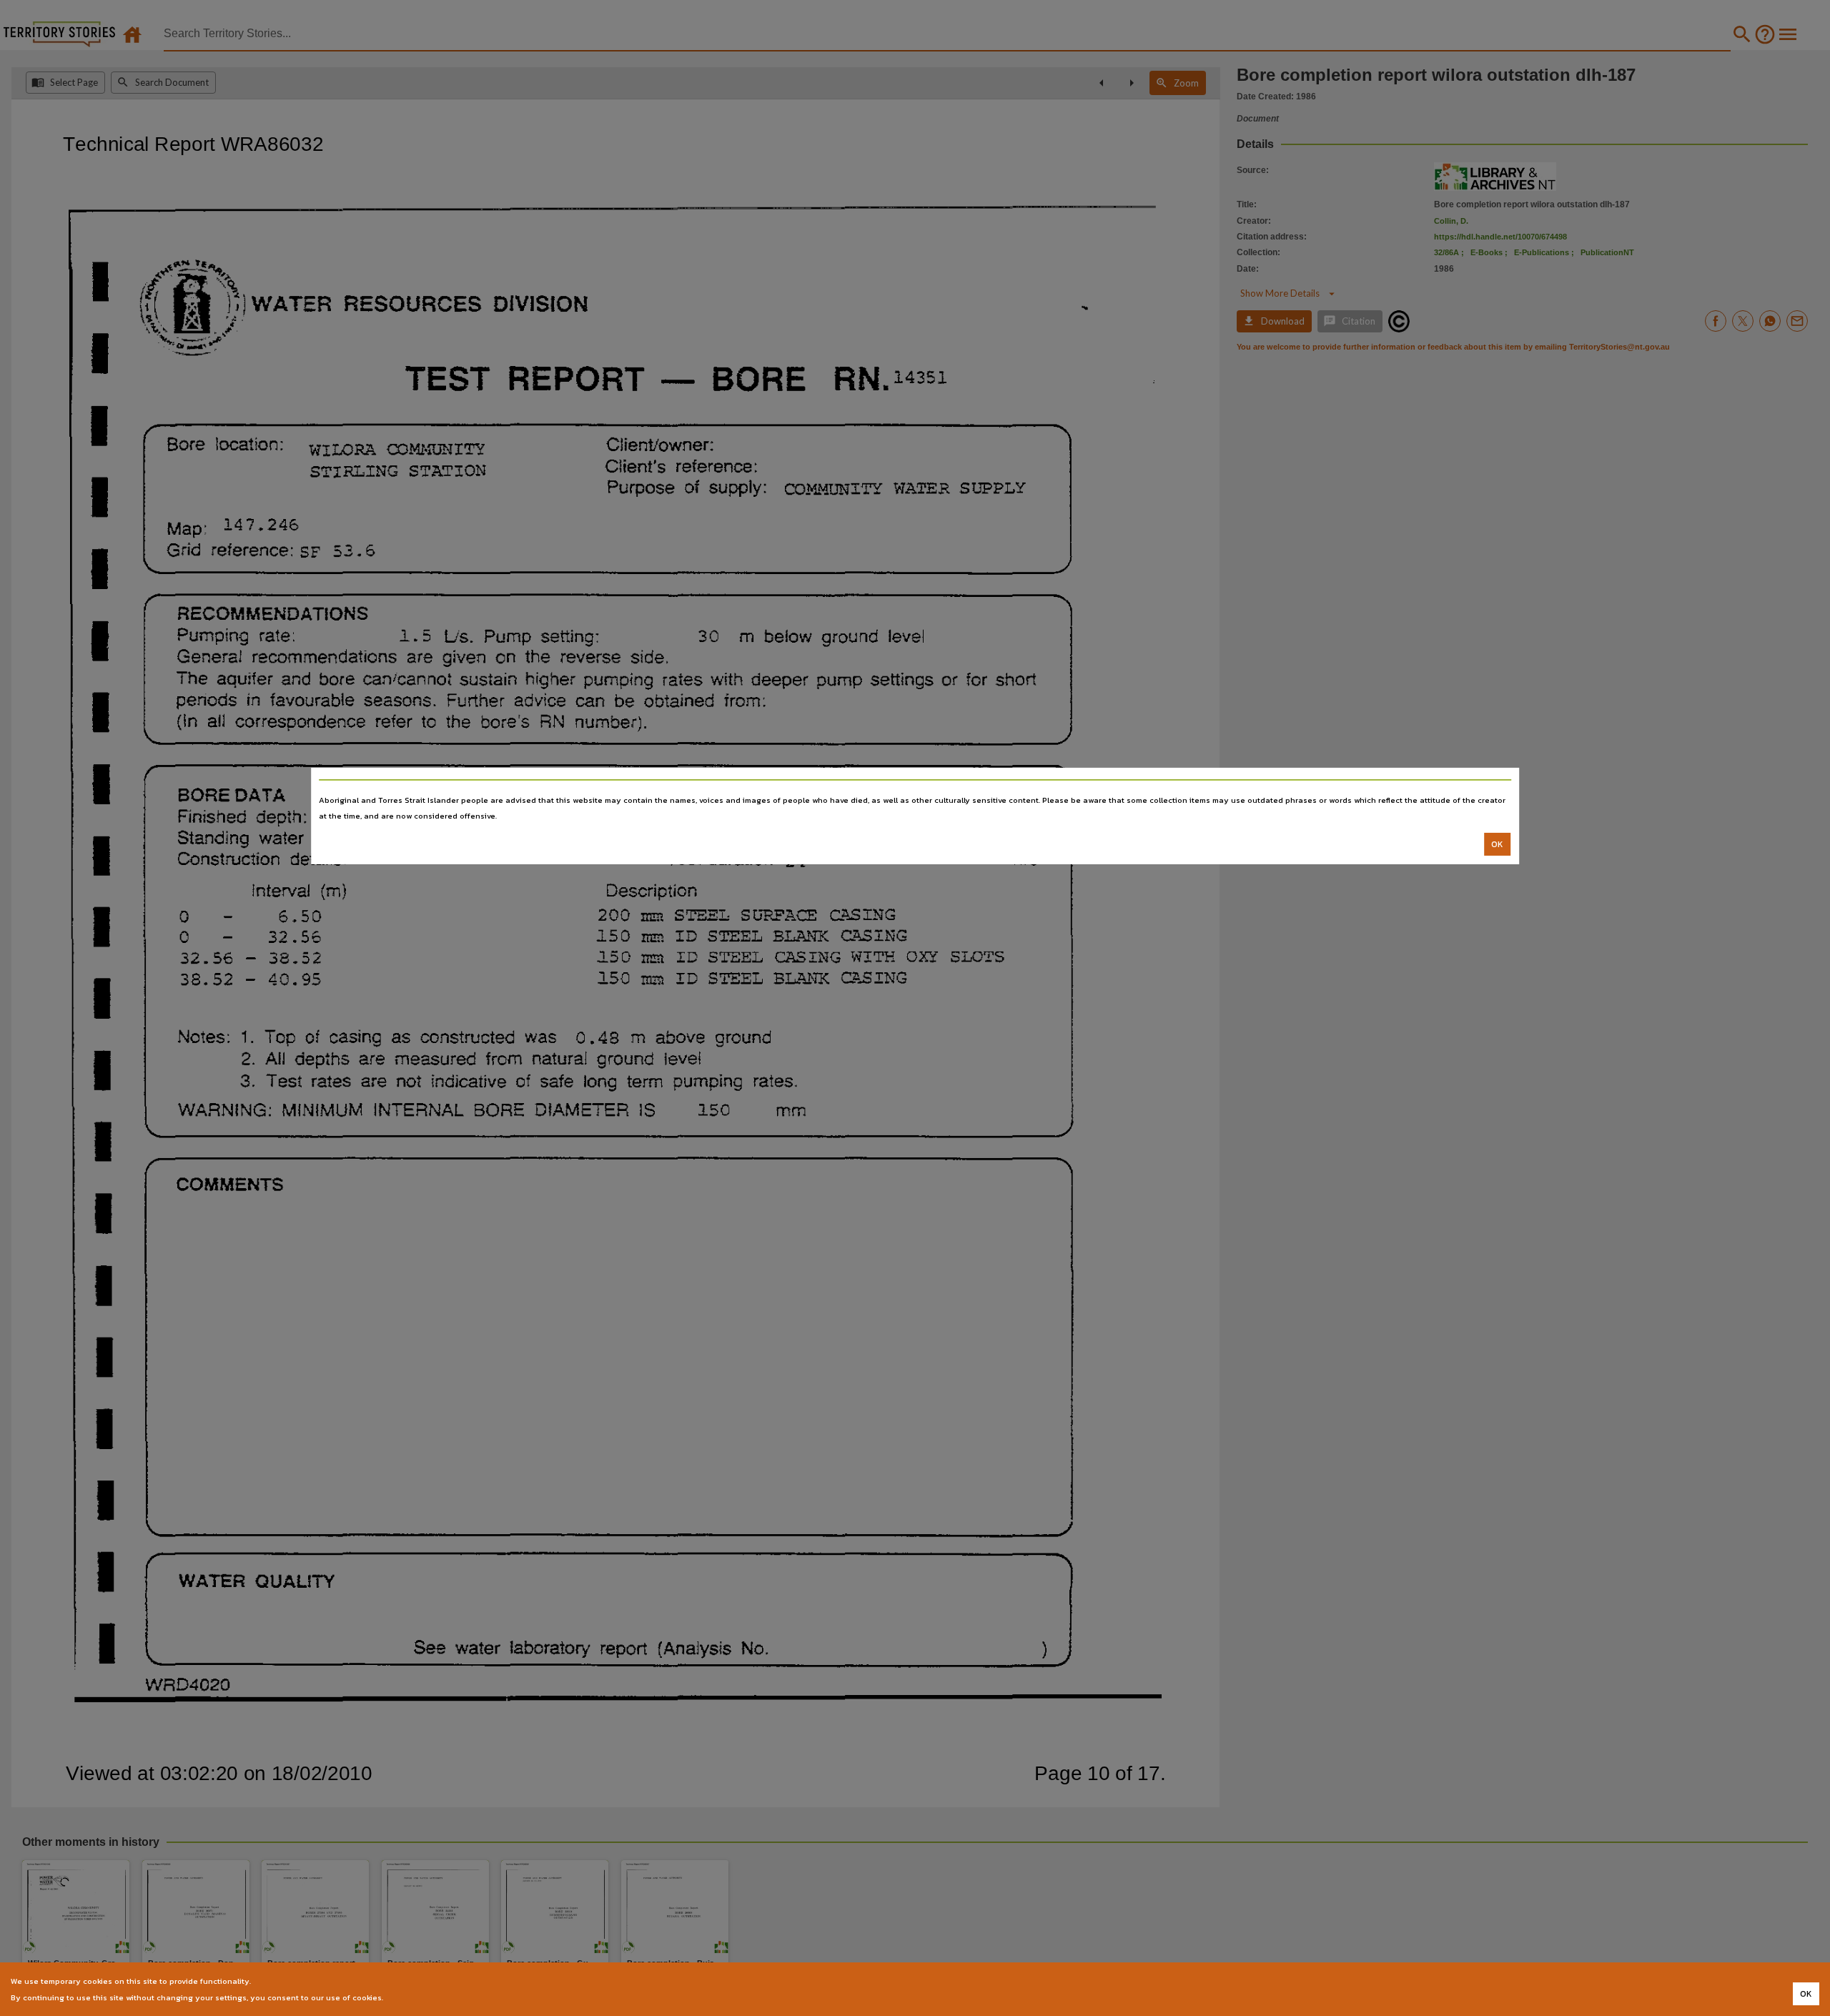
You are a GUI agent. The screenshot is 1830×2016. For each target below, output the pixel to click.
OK (1497, 844)
